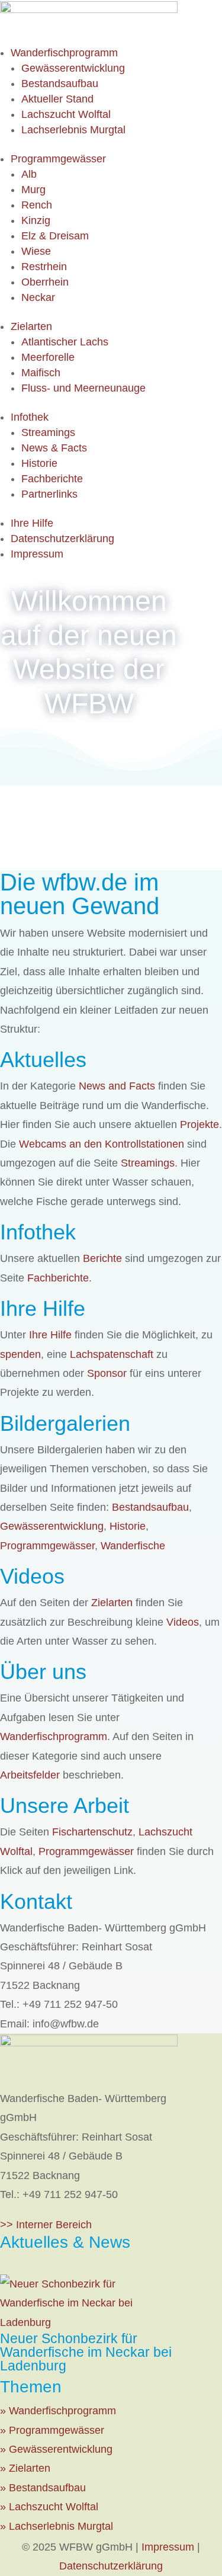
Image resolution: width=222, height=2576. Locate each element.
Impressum (37, 554)
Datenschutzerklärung (62, 539)
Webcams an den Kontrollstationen (102, 1144)
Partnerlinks (49, 494)
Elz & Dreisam (55, 236)
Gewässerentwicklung (73, 68)
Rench (37, 205)
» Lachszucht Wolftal (49, 2507)
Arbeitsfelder (30, 1775)
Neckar (38, 297)
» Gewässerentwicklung (56, 2449)
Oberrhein (45, 282)
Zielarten (31, 326)
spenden (20, 1354)
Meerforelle (48, 357)
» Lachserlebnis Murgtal (57, 2526)
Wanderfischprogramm (64, 53)
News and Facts (117, 1086)
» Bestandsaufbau (43, 2488)
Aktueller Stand (57, 99)
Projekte (200, 1124)
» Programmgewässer (52, 2430)
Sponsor (107, 1373)
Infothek (30, 417)
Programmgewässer (58, 159)
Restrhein (44, 267)
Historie (39, 463)
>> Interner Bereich (46, 2225)
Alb (29, 174)
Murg (33, 190)
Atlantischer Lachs (65, 342)
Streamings (48, 432)
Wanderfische (133, 1546)
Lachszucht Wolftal (66, 114)
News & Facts (54, 448)
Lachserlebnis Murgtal (73, 130)
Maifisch (41, 373)
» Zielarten (25, 2468)
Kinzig (36, 220)
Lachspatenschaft (112, 1354)
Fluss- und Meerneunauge (83, 388)
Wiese (36, 251)
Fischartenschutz (92, 1832)
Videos (183, 1622)
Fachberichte (52, 479)
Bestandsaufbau (60, 84)
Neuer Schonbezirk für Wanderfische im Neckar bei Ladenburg (86, 2352)
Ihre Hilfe (32, 523)
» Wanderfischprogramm (58, 2411)
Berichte (102, 1258)
